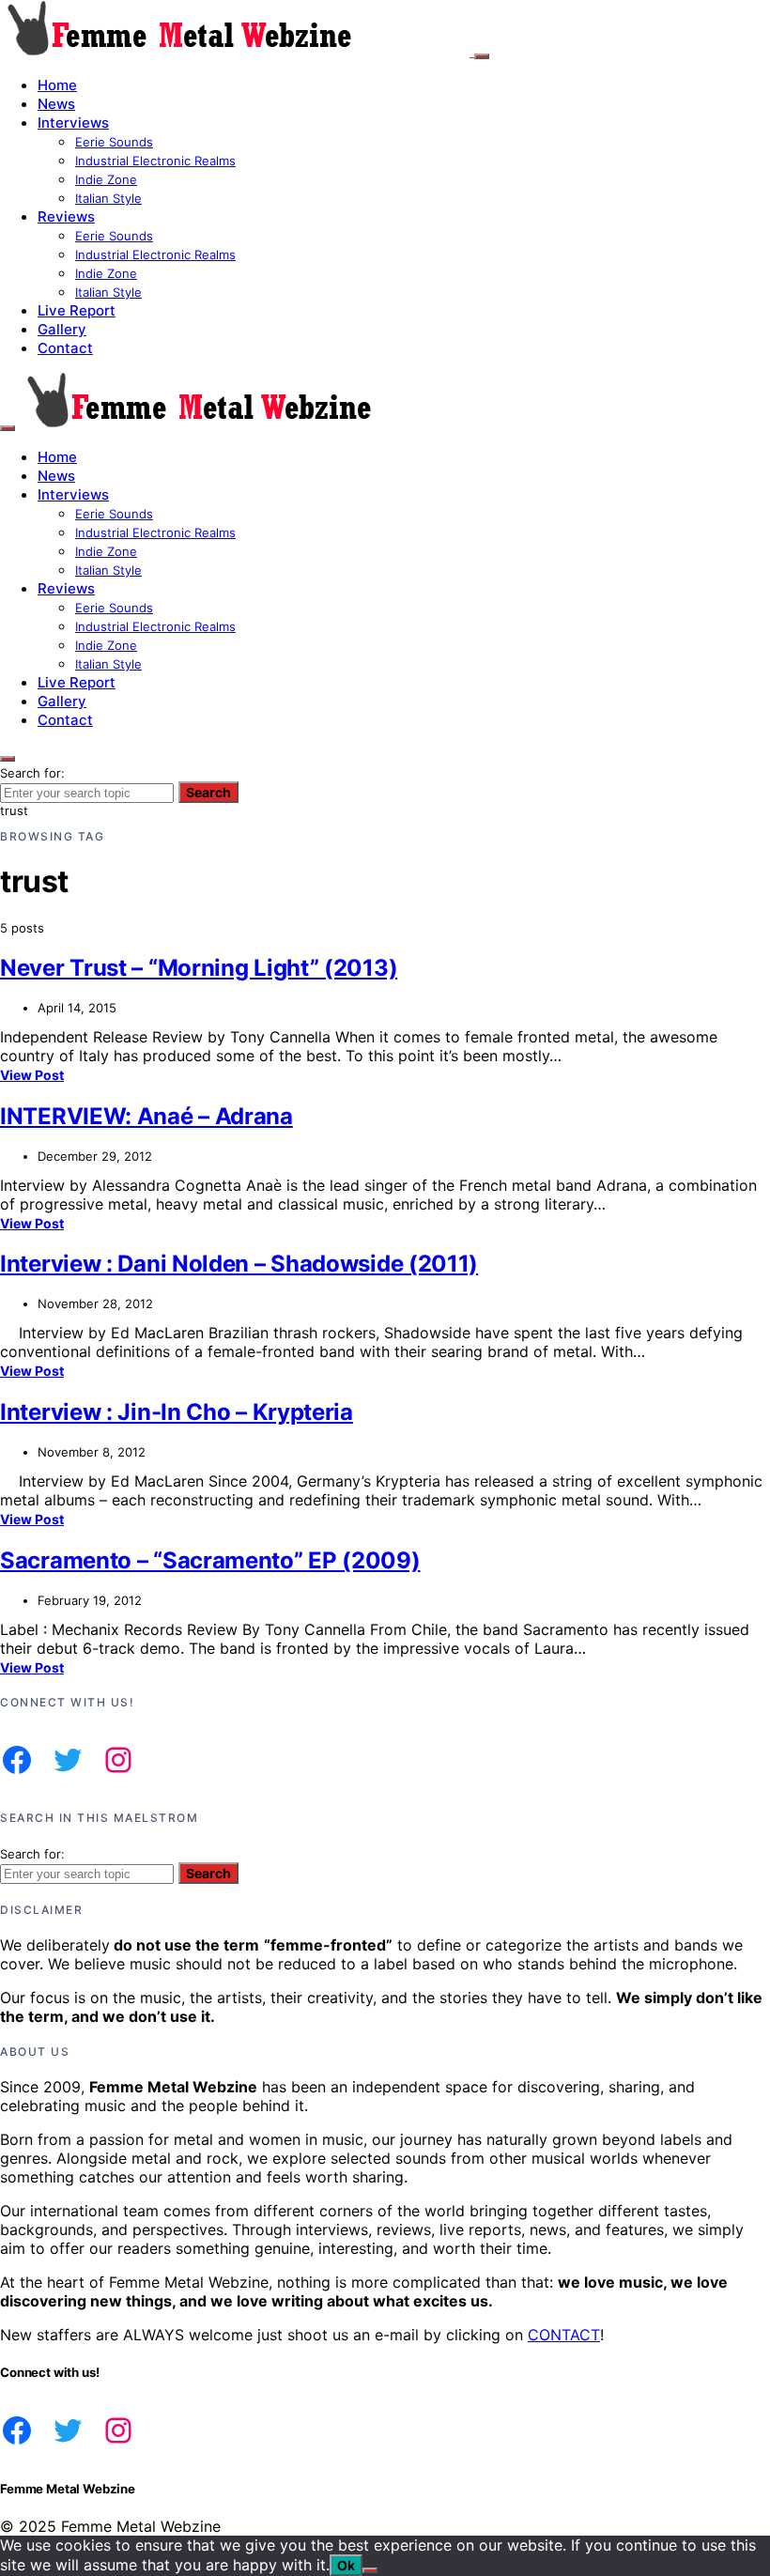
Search (208, 792)
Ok (346, 2565)
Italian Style (108, 198)
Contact (65, 348)
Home (57, 85)
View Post (32, 1075)
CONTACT (564, 2335)
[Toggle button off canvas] (482, 56)
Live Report (77, 310)
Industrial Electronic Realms (155, 161)
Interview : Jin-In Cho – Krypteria (177, 1412)
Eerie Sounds (114, 142)
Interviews (73, 123)
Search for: (32, 773)
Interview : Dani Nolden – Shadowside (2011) (239, 1264)
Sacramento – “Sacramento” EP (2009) (210, 1560)
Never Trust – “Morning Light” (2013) (199, 968)
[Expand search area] (8, 428)
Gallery (62, 329)
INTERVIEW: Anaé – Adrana (146, 1116)
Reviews (66, 216)
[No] (370, 2570)
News (56, 104)
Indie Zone (106, 179)
